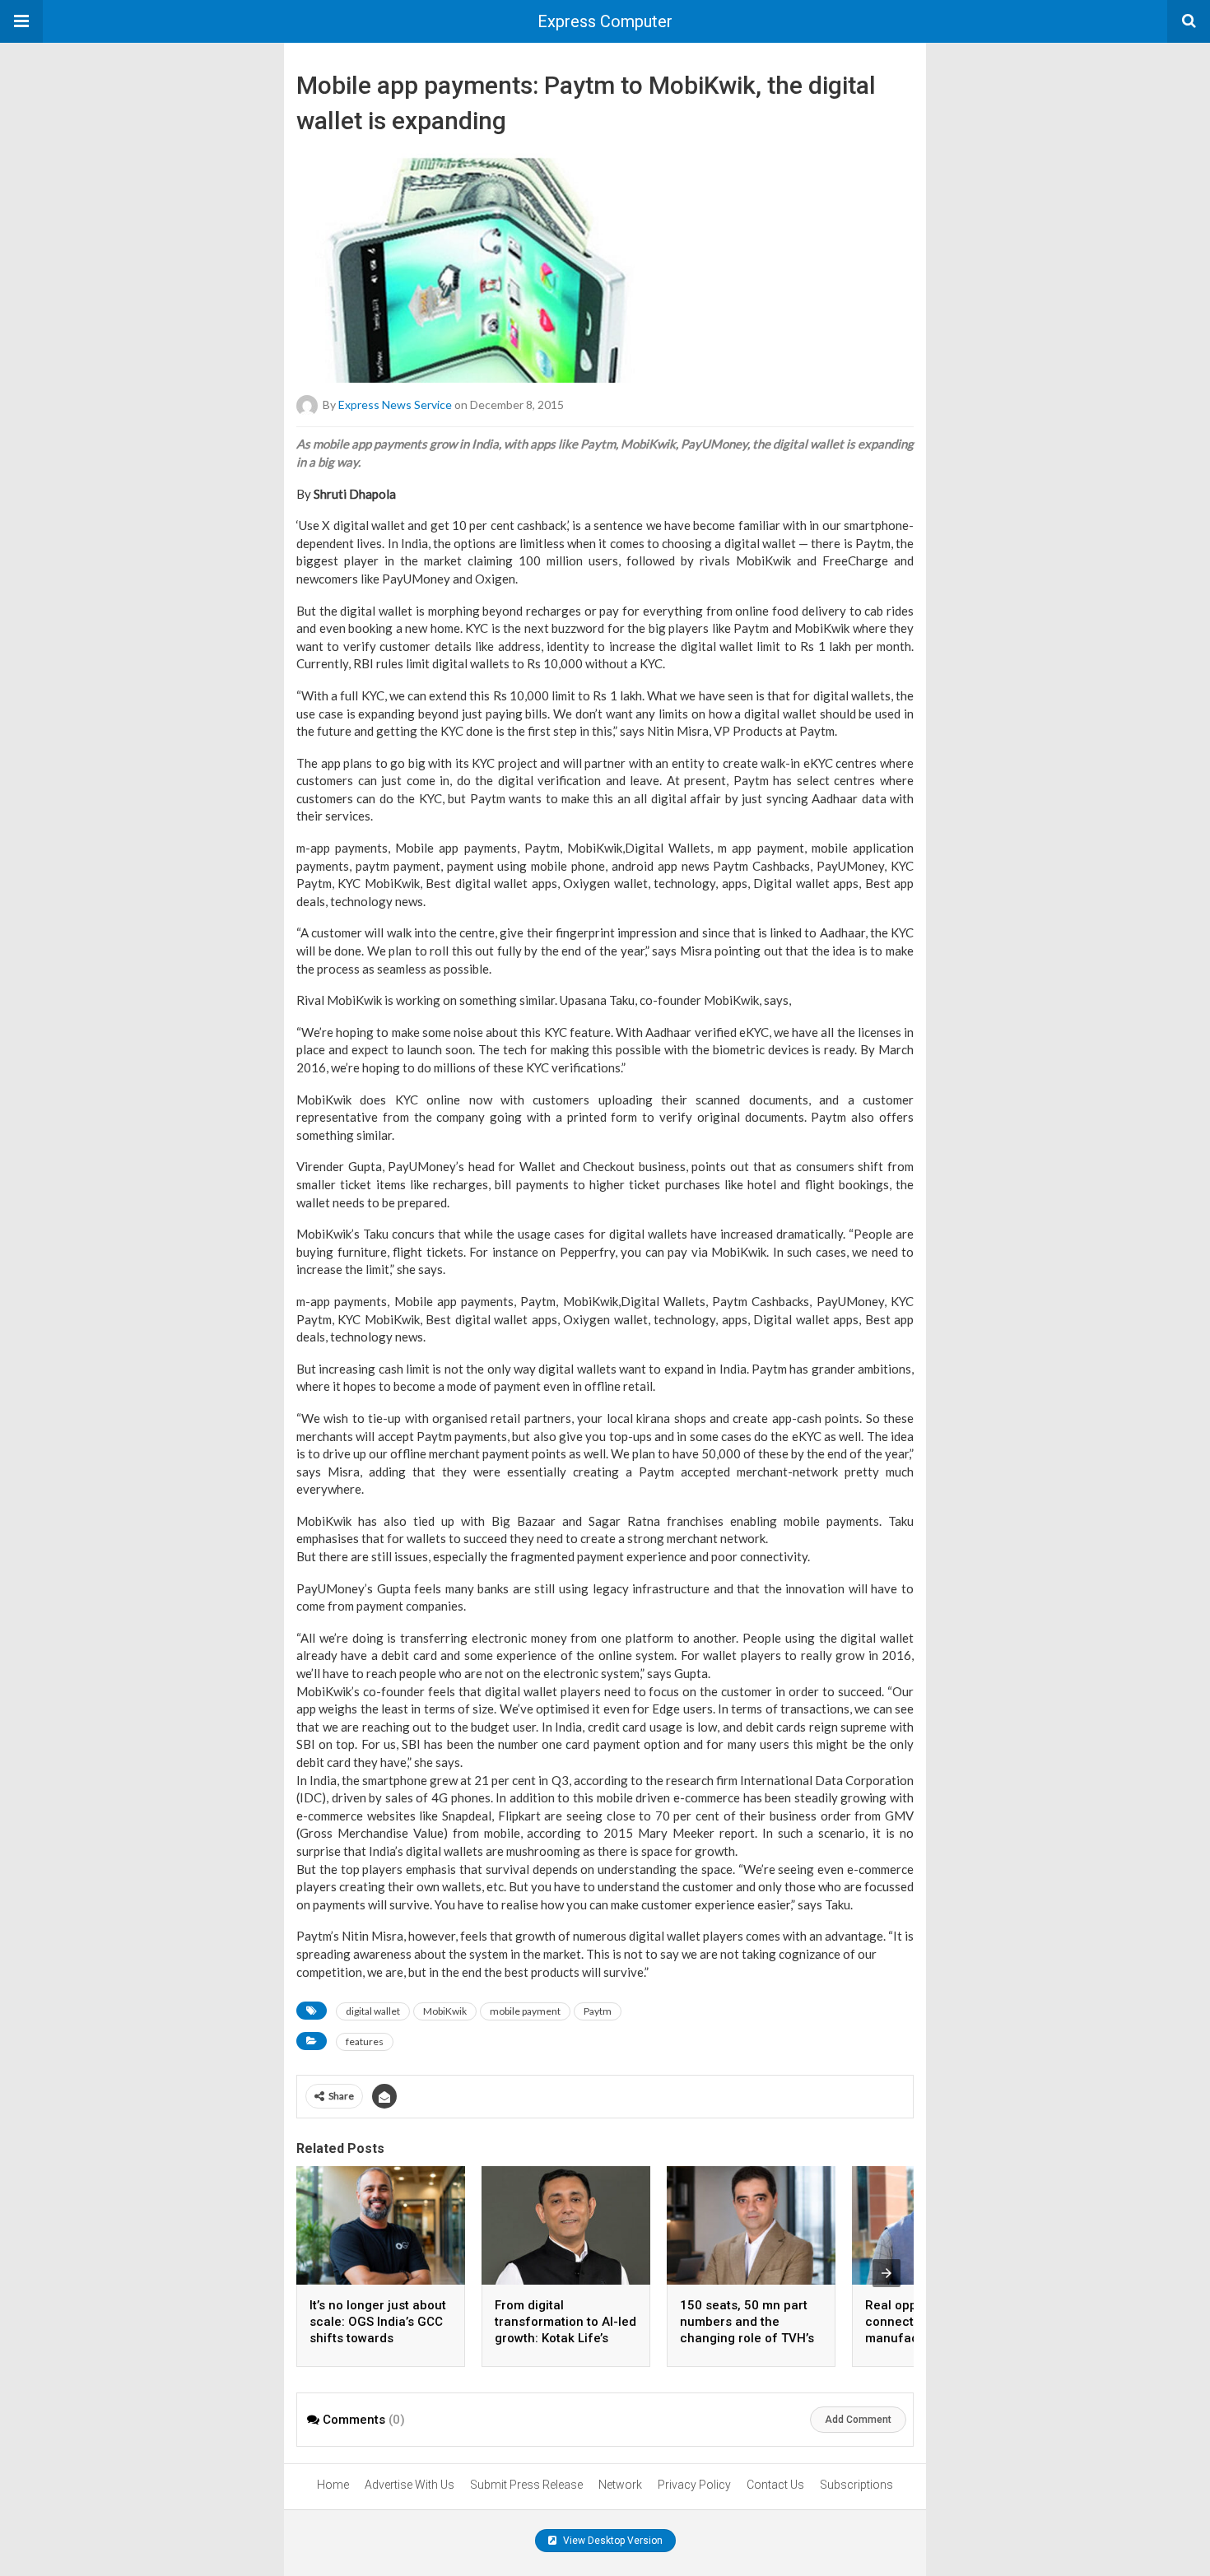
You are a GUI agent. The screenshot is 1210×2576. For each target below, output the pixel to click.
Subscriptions (856, 2485)
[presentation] (887, 2273)
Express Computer (605, 21)
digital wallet (373, 2011)
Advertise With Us (410, 2485)
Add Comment (858, 2420)
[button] (21, 21)
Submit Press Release (526, 2485)
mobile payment (525, 2011)
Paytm (598, 2011)
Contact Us (775, 2485)
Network (620, 2485)
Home (333, 2485)
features (365, 2041)
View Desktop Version (612, 2541)
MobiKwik (445, 2011)
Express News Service (395, 405)
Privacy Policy (694, 2485)
